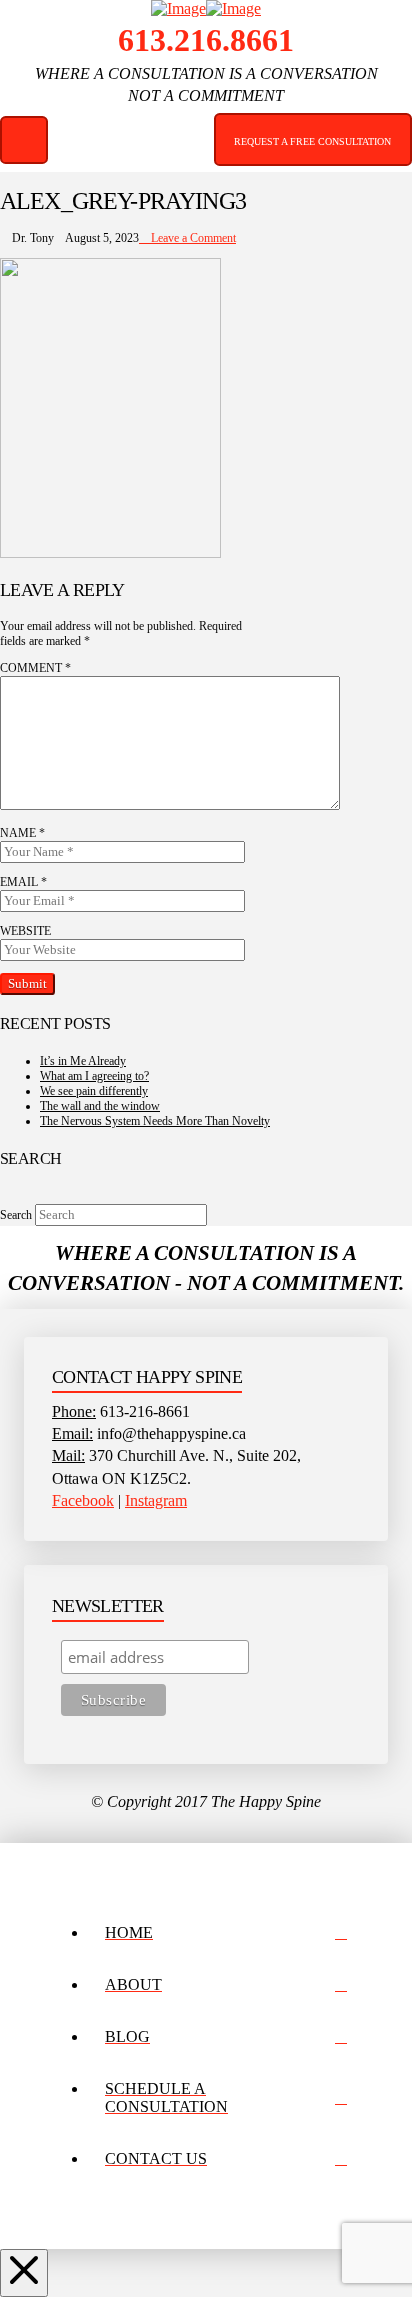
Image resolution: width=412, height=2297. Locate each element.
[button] (24, 140)
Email (23, 882)
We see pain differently (94, 1091)
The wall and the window (100, 1106)
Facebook (83, 1500)
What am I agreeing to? (94, 1076)
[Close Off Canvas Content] (24, 2273)
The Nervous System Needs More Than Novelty (155, 1121)
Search (16, 1215)
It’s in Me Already (83, 1061)
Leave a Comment (192, 238)
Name (22, 833)
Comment (35, 668)
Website (25, 931)
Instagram (156, 1500)
